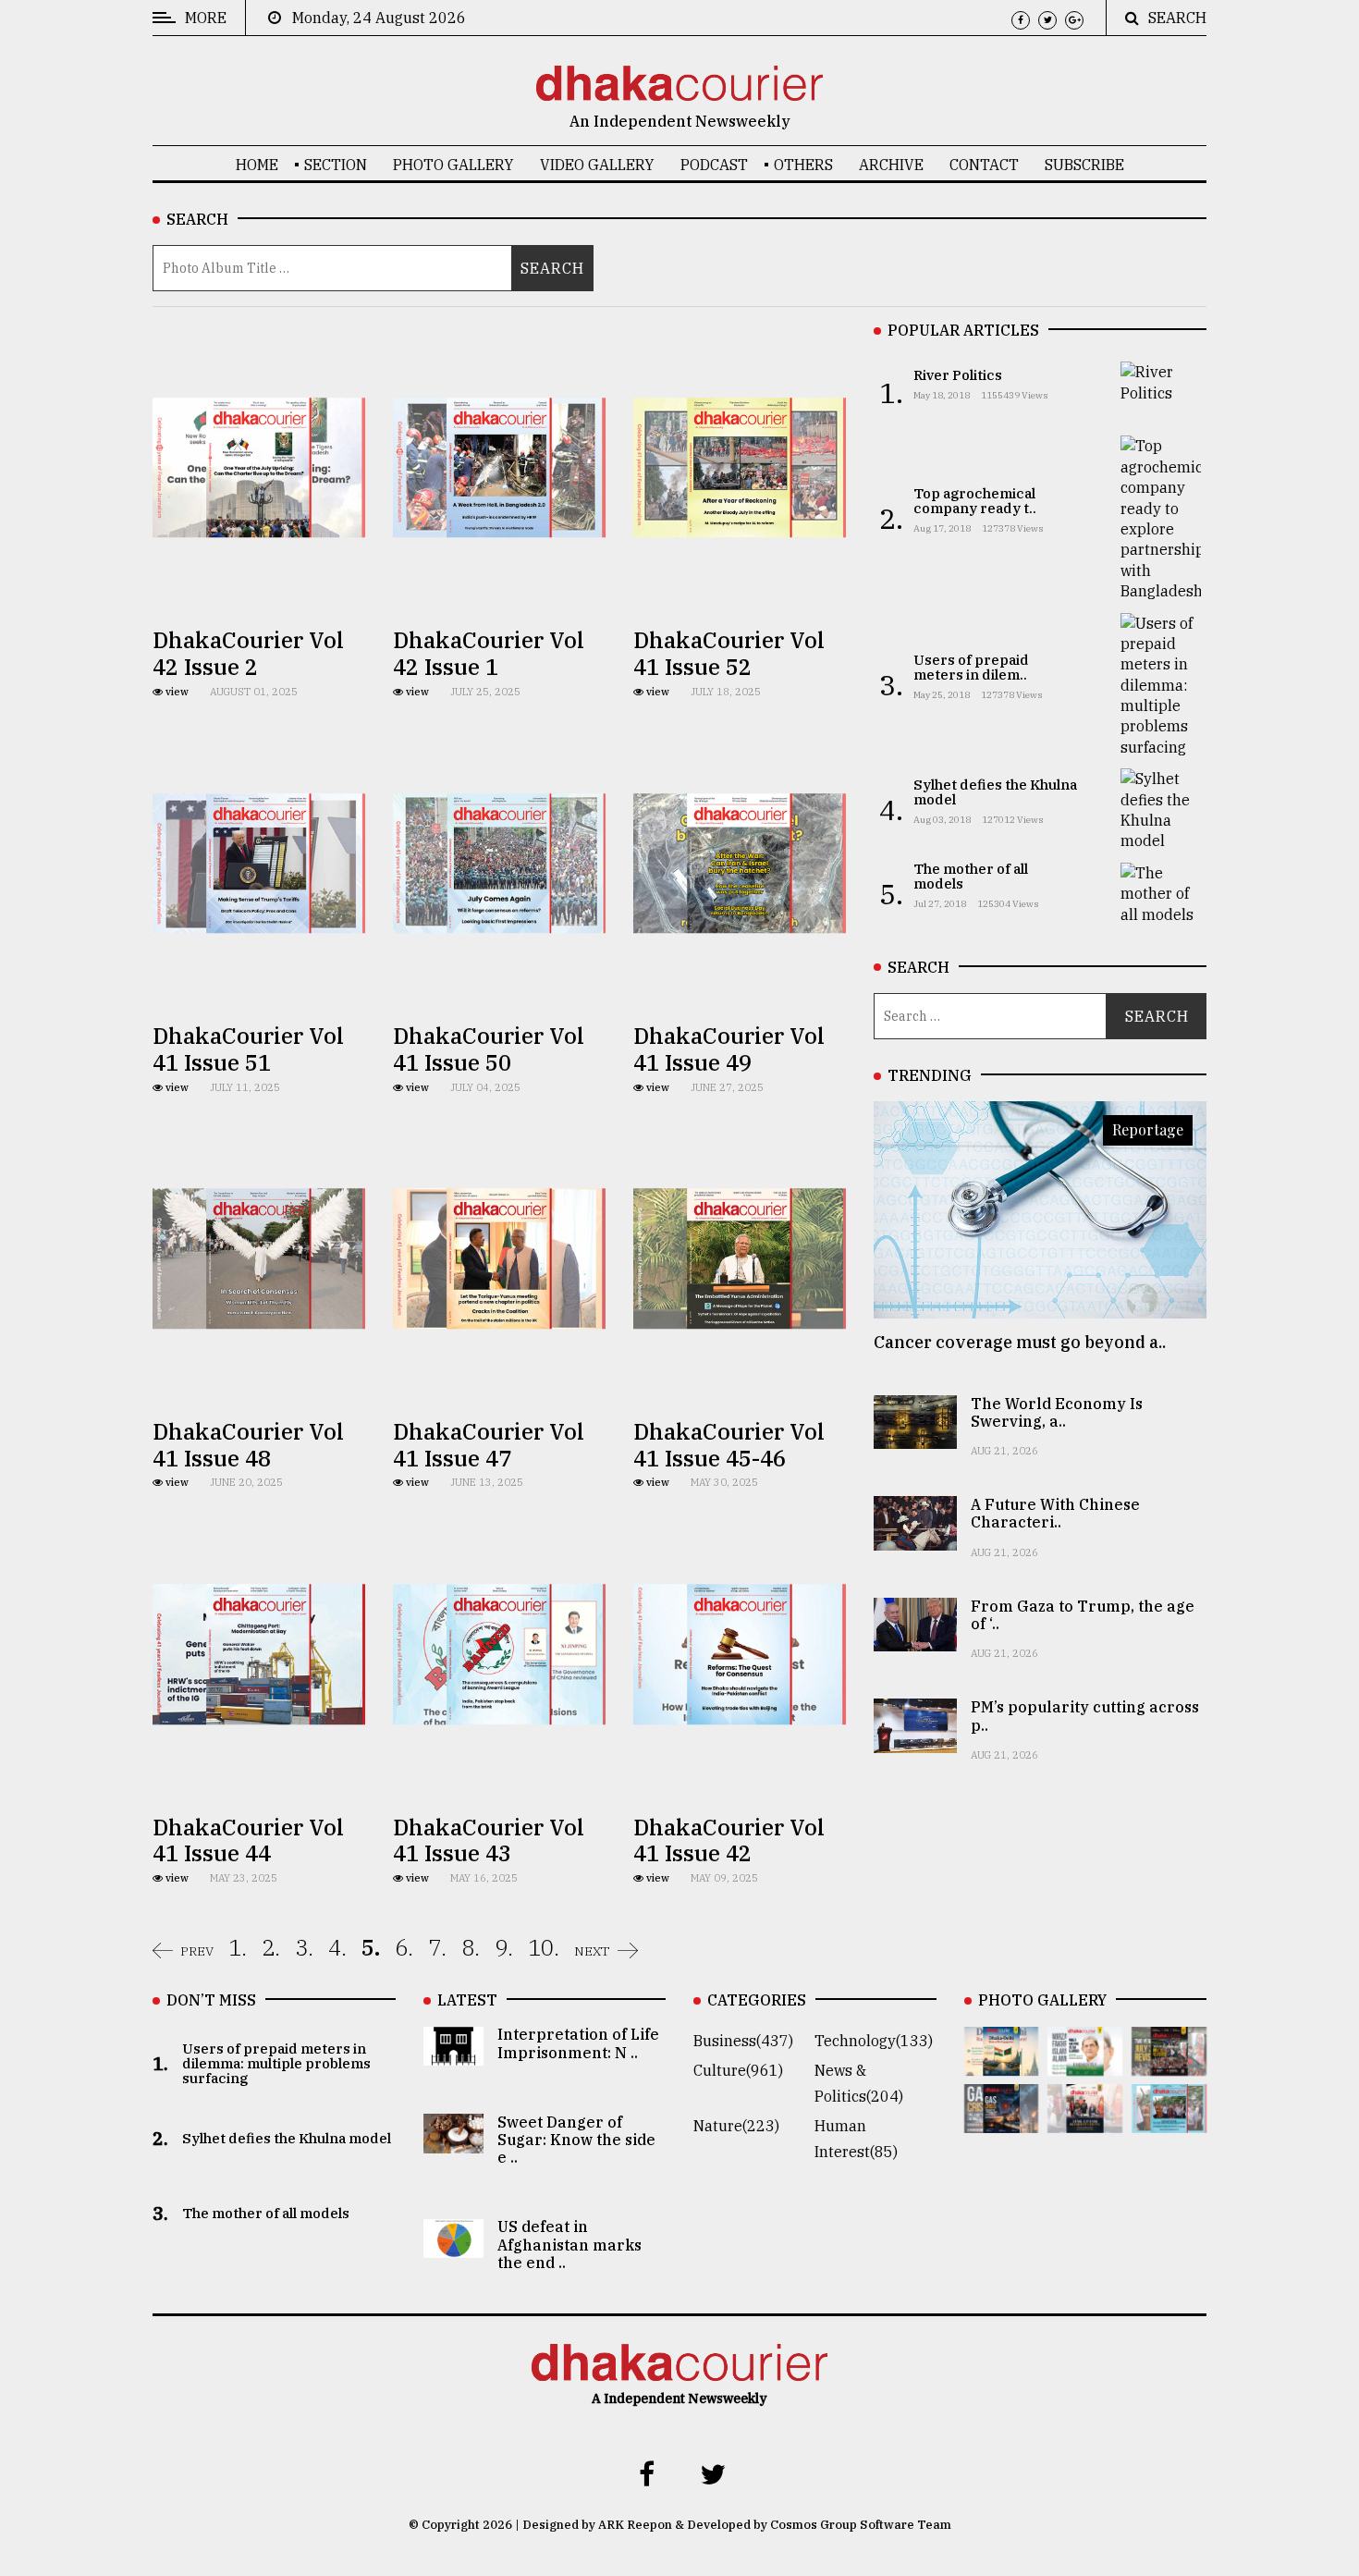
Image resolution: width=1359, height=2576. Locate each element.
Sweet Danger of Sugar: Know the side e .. (576, 2140)
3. (304, 1947)
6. (404, 1947)
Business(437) (743, 2042)
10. (544, 1947)
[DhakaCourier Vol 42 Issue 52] (1169, 2120)
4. (337, 1947)
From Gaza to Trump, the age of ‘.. (1083, 1615)
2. (271, 1947)
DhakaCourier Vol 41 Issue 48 (248, 1445)
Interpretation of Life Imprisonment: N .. (578, 2044)
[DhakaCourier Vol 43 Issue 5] (1002, 2062)
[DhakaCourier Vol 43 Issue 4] (1085, 2062)
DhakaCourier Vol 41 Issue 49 (729, 1049)
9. (504, 1947)
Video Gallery (597, 165)
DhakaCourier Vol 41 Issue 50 (489, 1049)
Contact (984, 165)
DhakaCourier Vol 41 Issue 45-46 (729, 1445)
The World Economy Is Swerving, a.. (1057, 1412)
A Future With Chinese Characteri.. (1055, 1513)
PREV (197, 1951)
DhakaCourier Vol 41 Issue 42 (729, 1840)
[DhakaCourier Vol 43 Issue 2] (1002, 2120)
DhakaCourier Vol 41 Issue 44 (248, 1840)
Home (257, 165)
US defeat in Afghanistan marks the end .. (569, 2245)
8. (471, 1947)
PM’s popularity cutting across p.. (1085, 1716)
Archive (891, 165)
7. (437, 1947)
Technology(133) (874, 2042)
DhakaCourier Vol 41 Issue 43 (489, 1840)
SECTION (336, 165)
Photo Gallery (453, 165)
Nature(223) (736, 2127)
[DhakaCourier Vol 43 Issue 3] (1169, 2062)
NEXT (592, 1951)
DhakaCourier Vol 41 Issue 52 (729, 653)
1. (238, 1947)
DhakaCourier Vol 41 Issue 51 (248, 1049)
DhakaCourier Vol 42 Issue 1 (489, 653)
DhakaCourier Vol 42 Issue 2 (248, 653)
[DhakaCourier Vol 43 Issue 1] (1085, 2120)
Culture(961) (738, 2071)
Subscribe (1084, 165)
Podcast (714, 165)
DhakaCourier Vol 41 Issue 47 (489, 1445)
